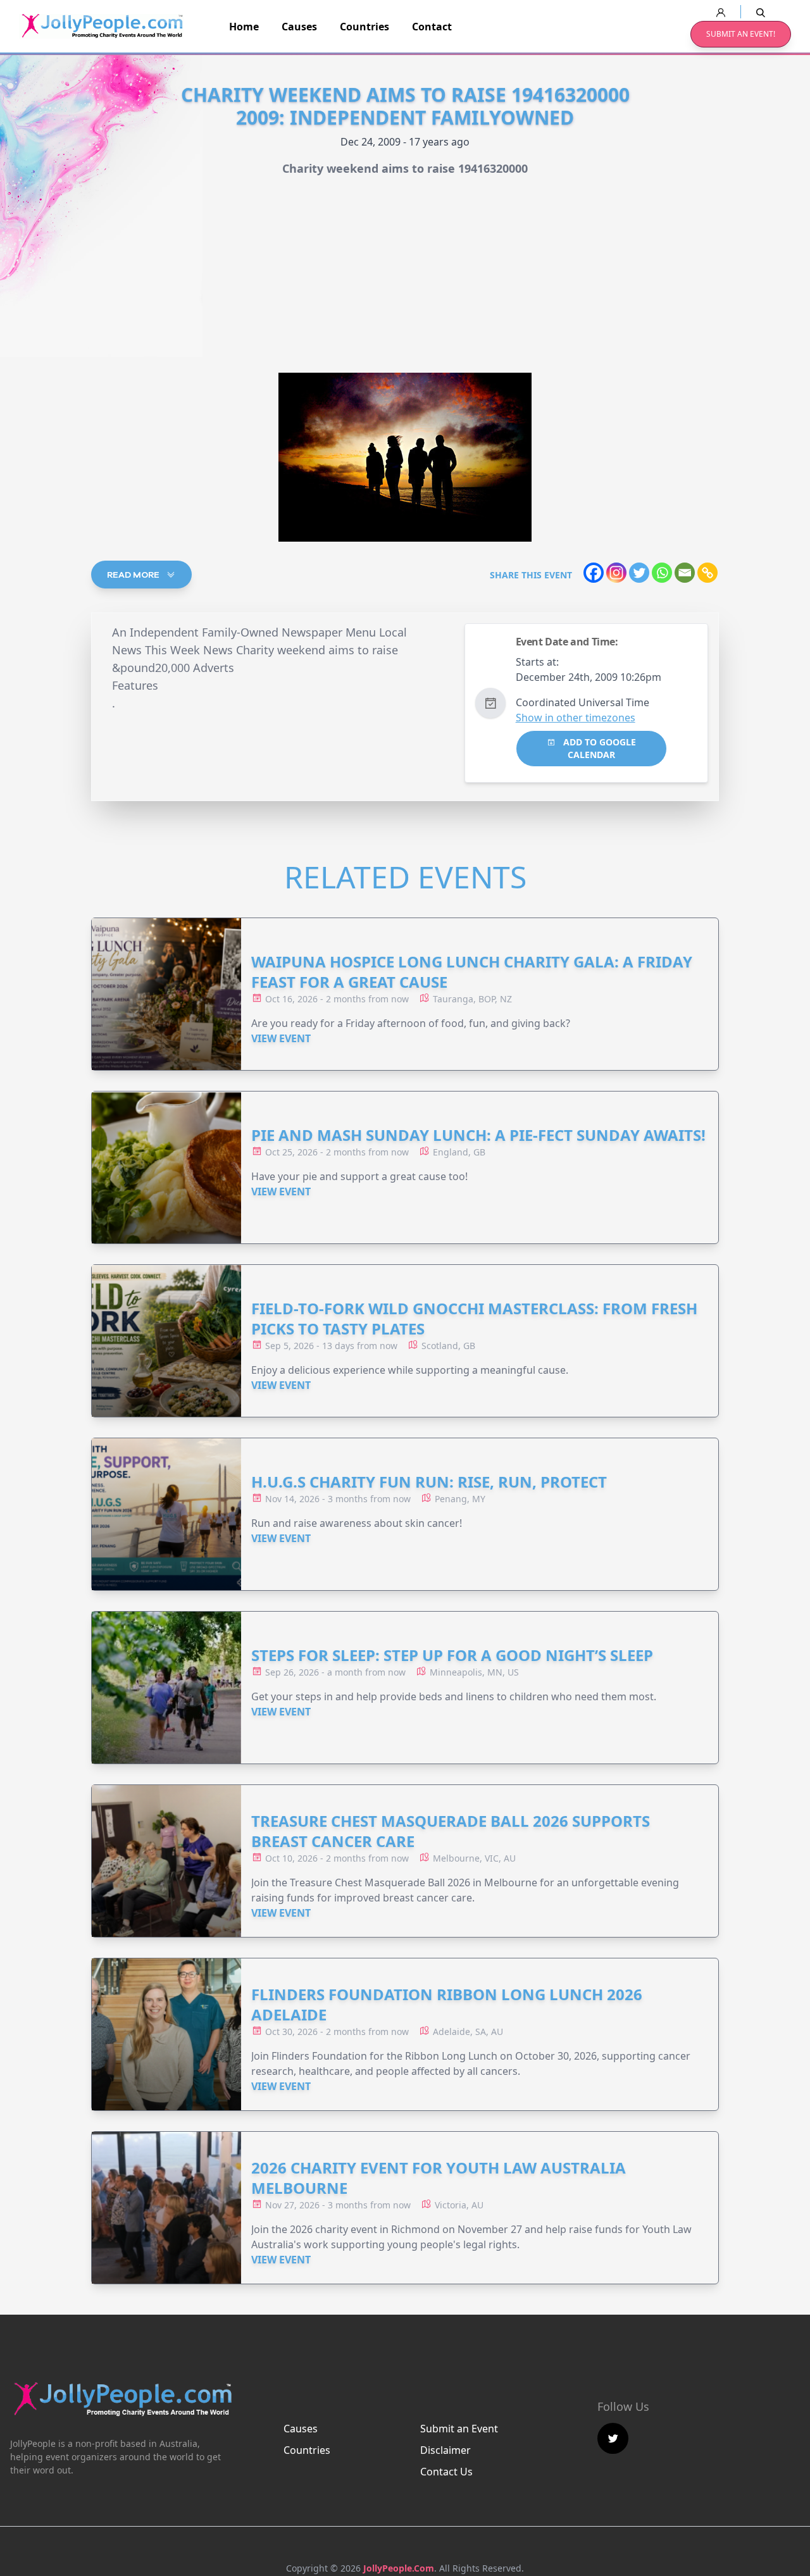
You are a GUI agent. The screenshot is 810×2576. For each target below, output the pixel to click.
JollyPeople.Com (399, 2568)
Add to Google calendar (598, 748)
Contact (432, 27)
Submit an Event (459, 2429)
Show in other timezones (576, 718)
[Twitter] (639, 573)
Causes (299, 27)
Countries (364, 27)
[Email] (685, 573)
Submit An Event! (741, 34)
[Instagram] (616, 573)
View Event (281, 1038)
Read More (134, 575)
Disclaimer (445, 2450)
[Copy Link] (707, 573)
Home (244, 27)
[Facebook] (594, 573)
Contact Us (446, 2472)
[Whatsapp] (662, 573)
